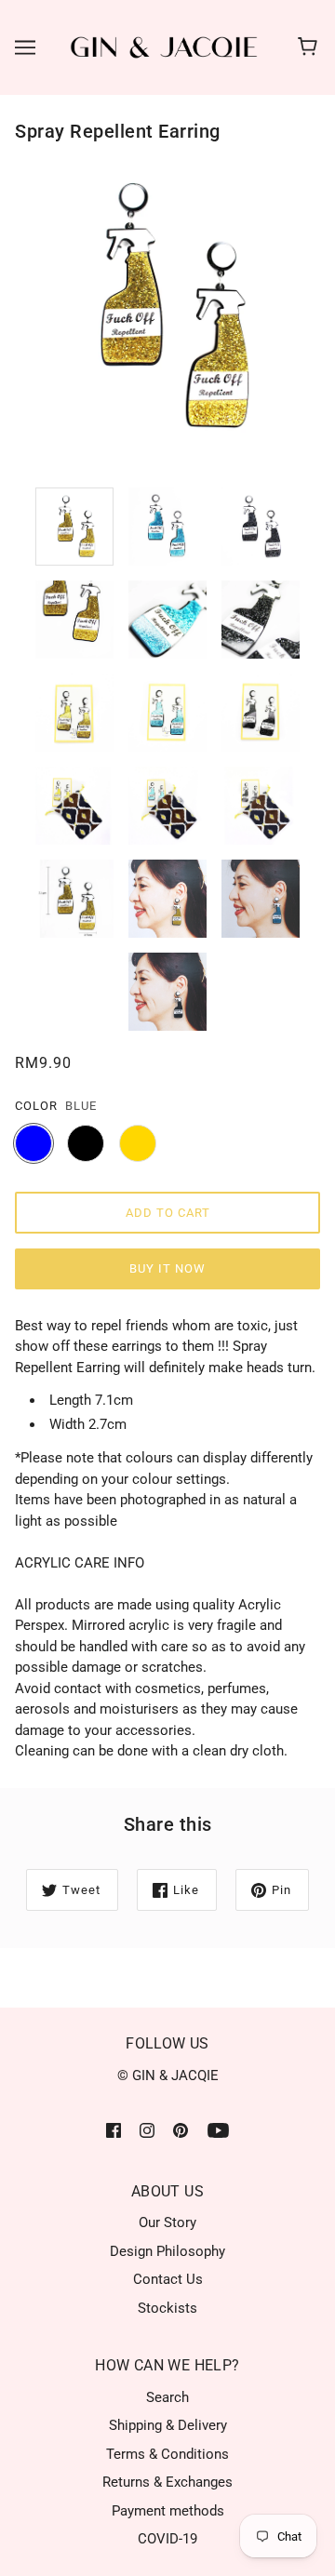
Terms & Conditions (167, 2454)
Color (36, 1106)
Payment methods (168, 2511)
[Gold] (138, 1143)
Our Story (167, 2222)
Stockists (167, 2308)
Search (167, 2397)
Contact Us (168, 2279)
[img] (114, 2130)
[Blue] (33, 1143)
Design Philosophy (167, 2251)
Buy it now (167, 1268)
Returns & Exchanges (167, 2482)
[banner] (164, 47)
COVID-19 (167, 2539)
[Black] (86, 1143)
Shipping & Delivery (168, 2425)
